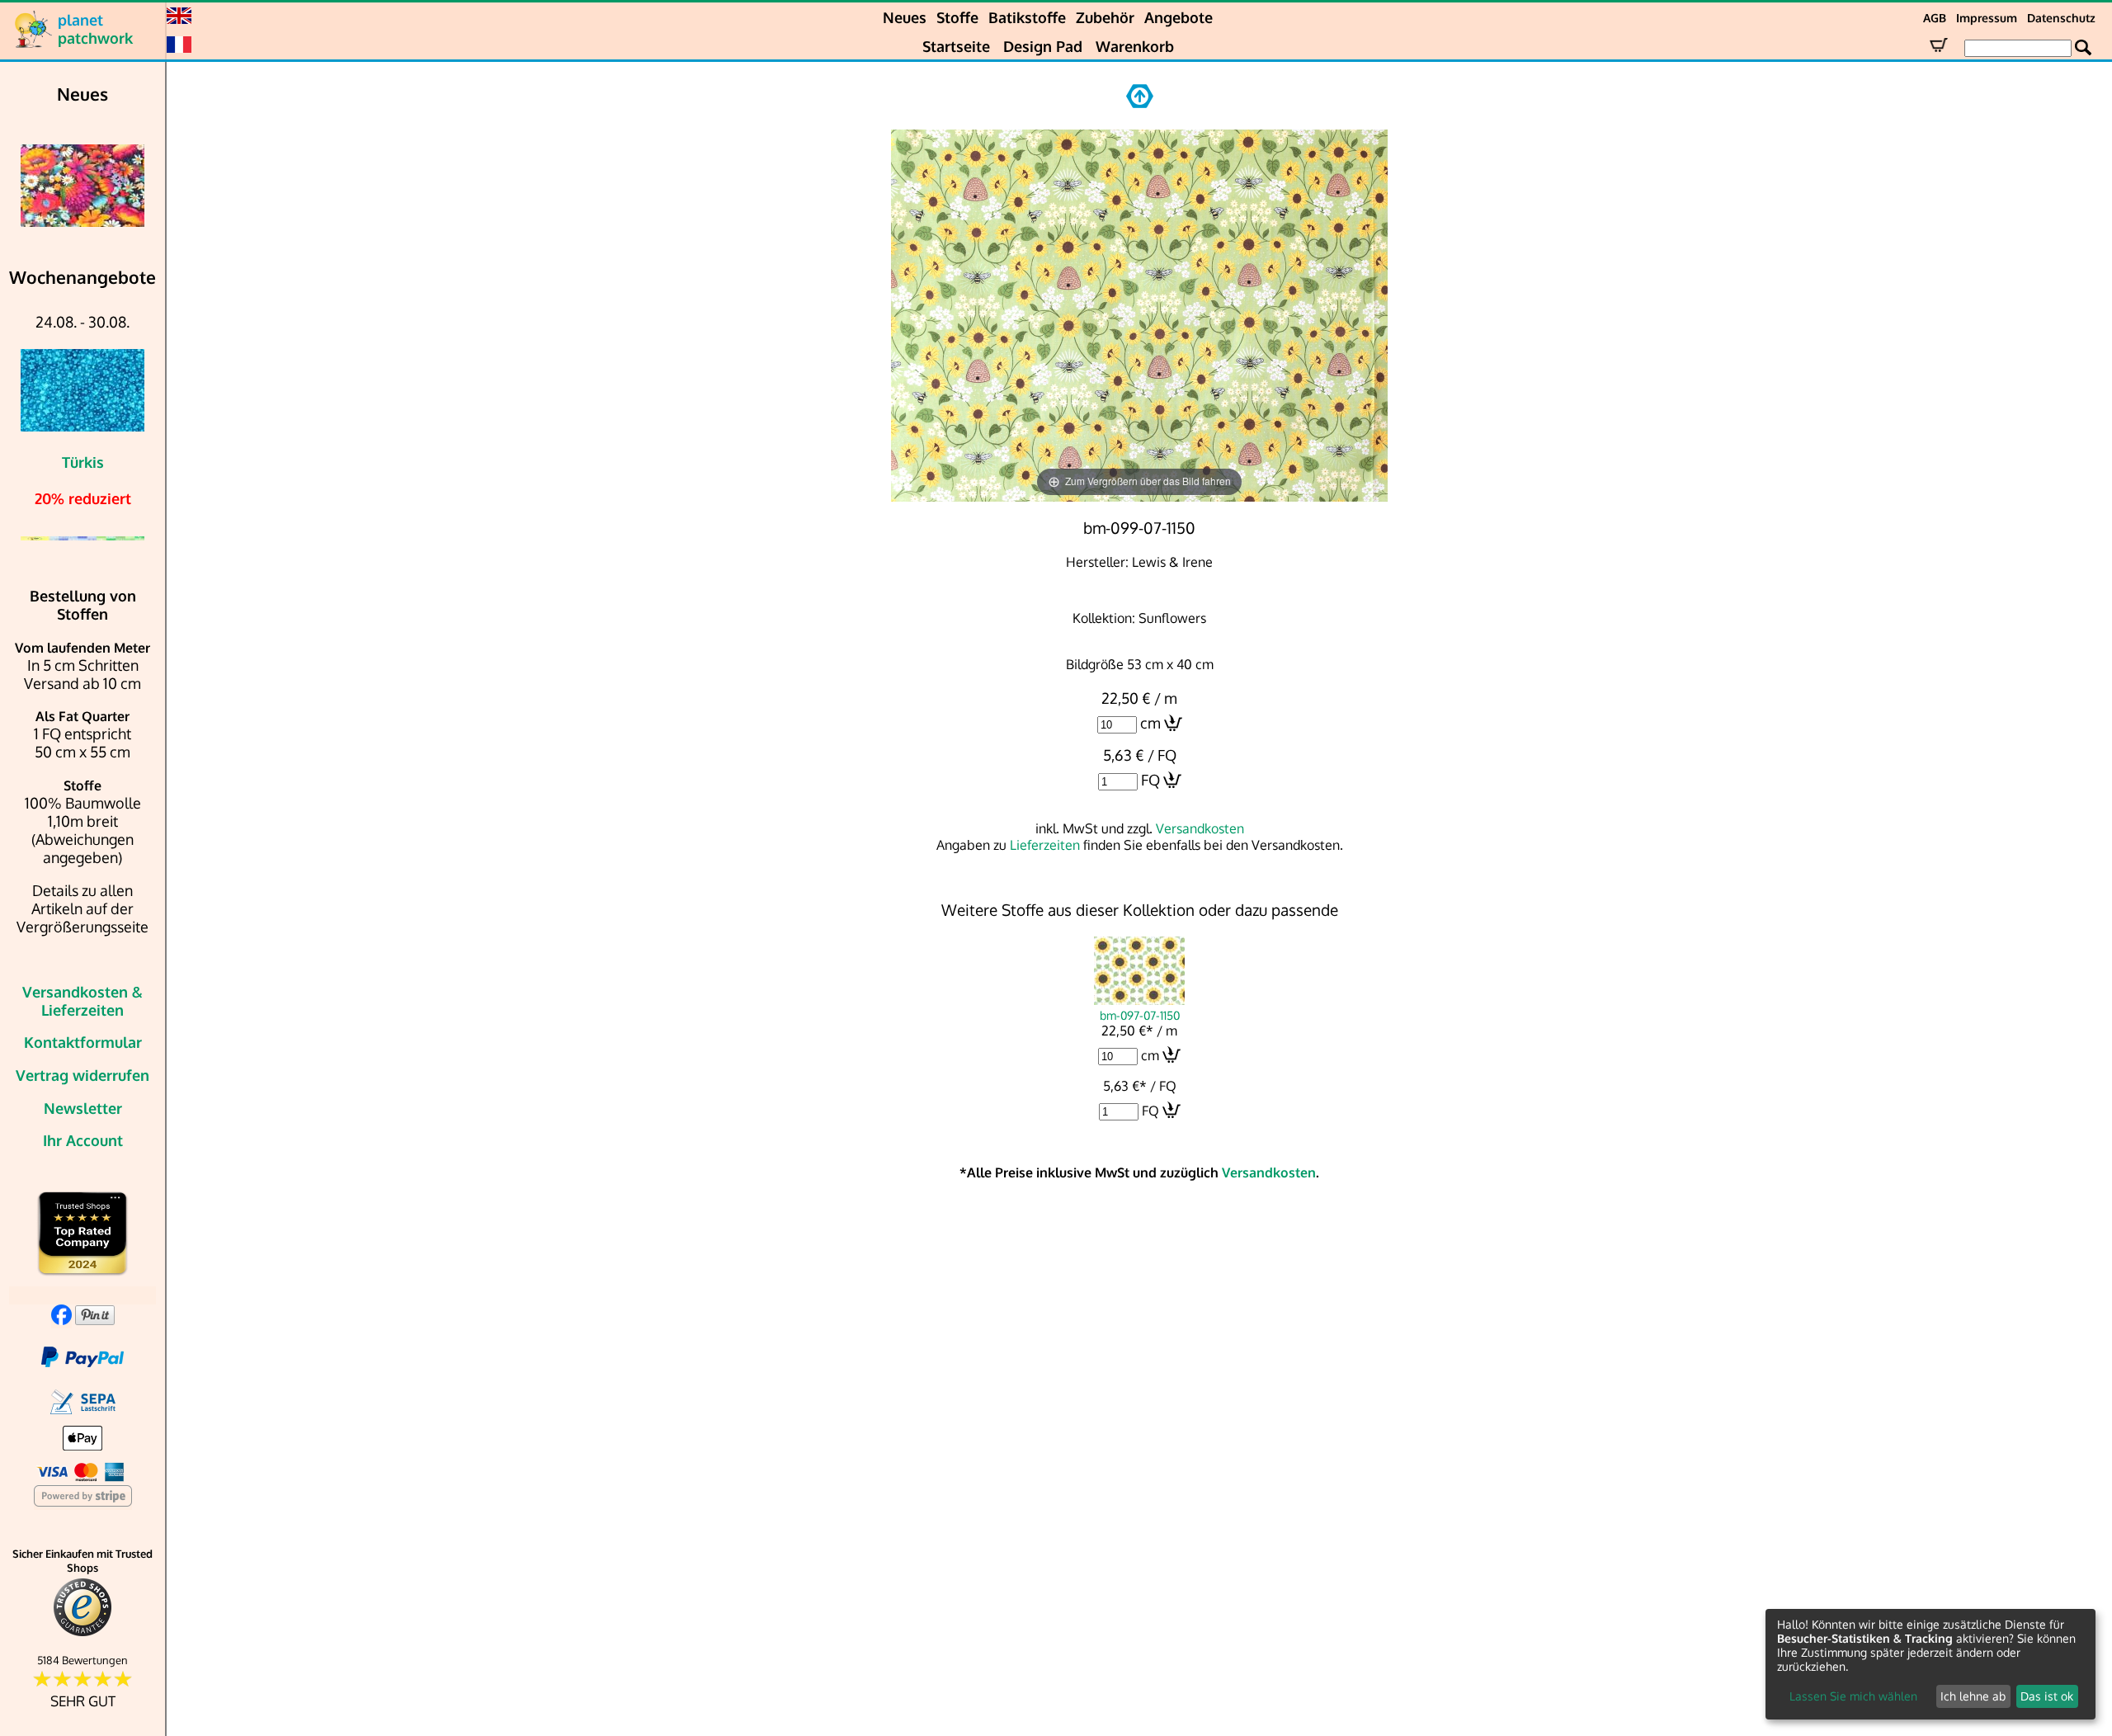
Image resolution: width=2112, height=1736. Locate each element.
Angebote (1179, 17)
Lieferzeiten (1045, 845)
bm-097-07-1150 (1140, 1015)
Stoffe (957, 17)
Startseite (956, 46)
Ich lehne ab (1973, 1696)
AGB (1935, 18)
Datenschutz (2061, 18)
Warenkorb (1135, 46)
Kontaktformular (83, 1042)
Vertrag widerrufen (82, 1075)
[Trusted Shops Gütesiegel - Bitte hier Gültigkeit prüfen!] (82, 1632)
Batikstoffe (1027, 17)
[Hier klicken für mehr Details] (82, 186)
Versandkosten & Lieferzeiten (82, 1001)
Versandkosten (1200, 828)
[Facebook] (61, 1319)
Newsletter (83, 1108)
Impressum (1987, 18)
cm (1150, 723)
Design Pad (1043, 46)
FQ (1150, 780)
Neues (905, 17)
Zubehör (1105, 17)
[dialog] (1930, 1664)
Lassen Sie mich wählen (1853, 1696)
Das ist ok (2047, 1696)
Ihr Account (83, 1140)
